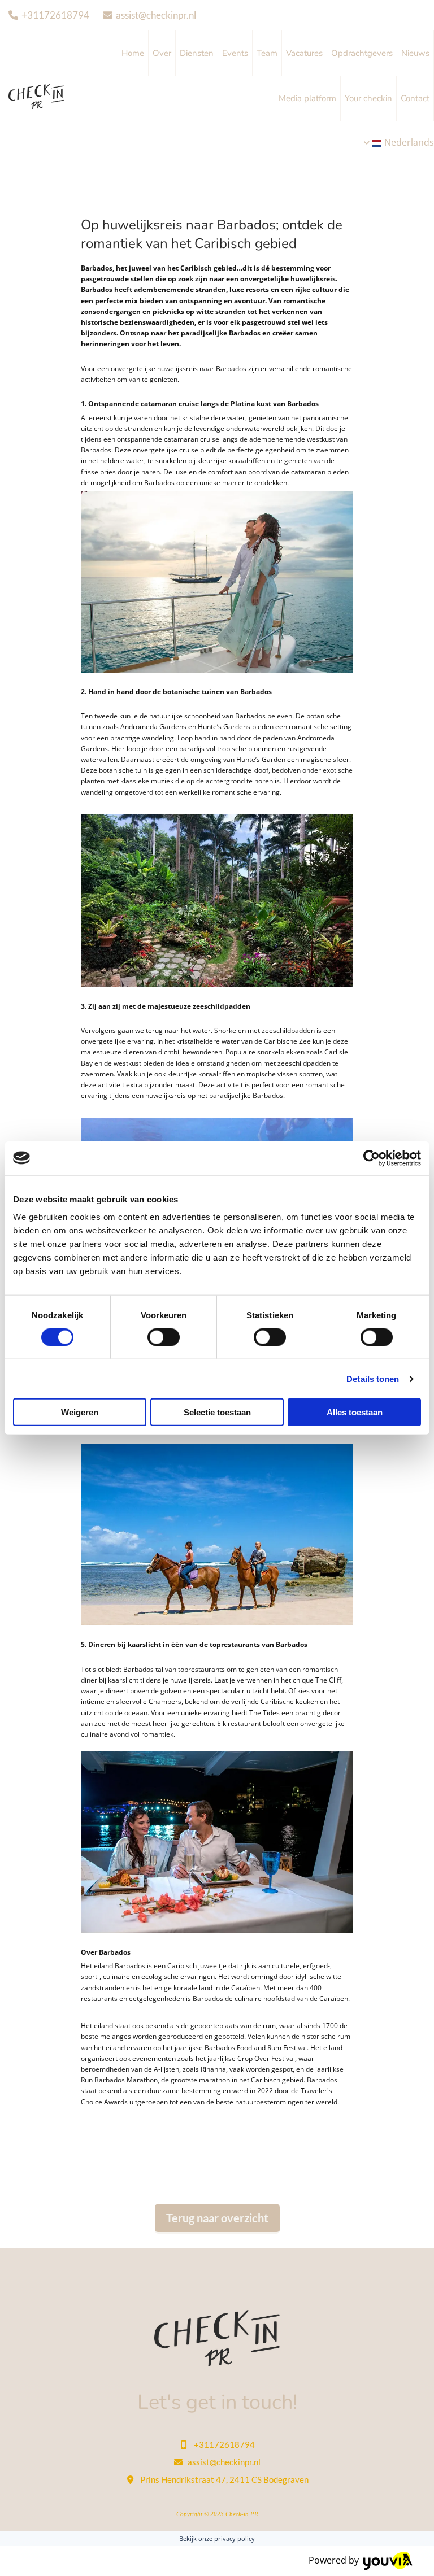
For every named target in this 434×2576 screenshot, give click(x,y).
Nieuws (415, 53)
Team (267, 53)
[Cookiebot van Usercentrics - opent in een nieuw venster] (372, 1158)
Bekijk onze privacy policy (217, 2538)
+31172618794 (55, 15)
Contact (415, 98)
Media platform (307, 98)
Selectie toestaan (217, 1412)
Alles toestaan (355, 1412)
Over (162, 53)
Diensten (197, 53)
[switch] (164, 1337)
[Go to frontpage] (217, 2338)
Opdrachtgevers (362, 53)
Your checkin (368, 98)
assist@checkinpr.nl (156, 15)
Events (235, 53)
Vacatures (304, 53)
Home (133, 53)
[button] (217, 2219)
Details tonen (373, 1378)
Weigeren (80, 1412)
